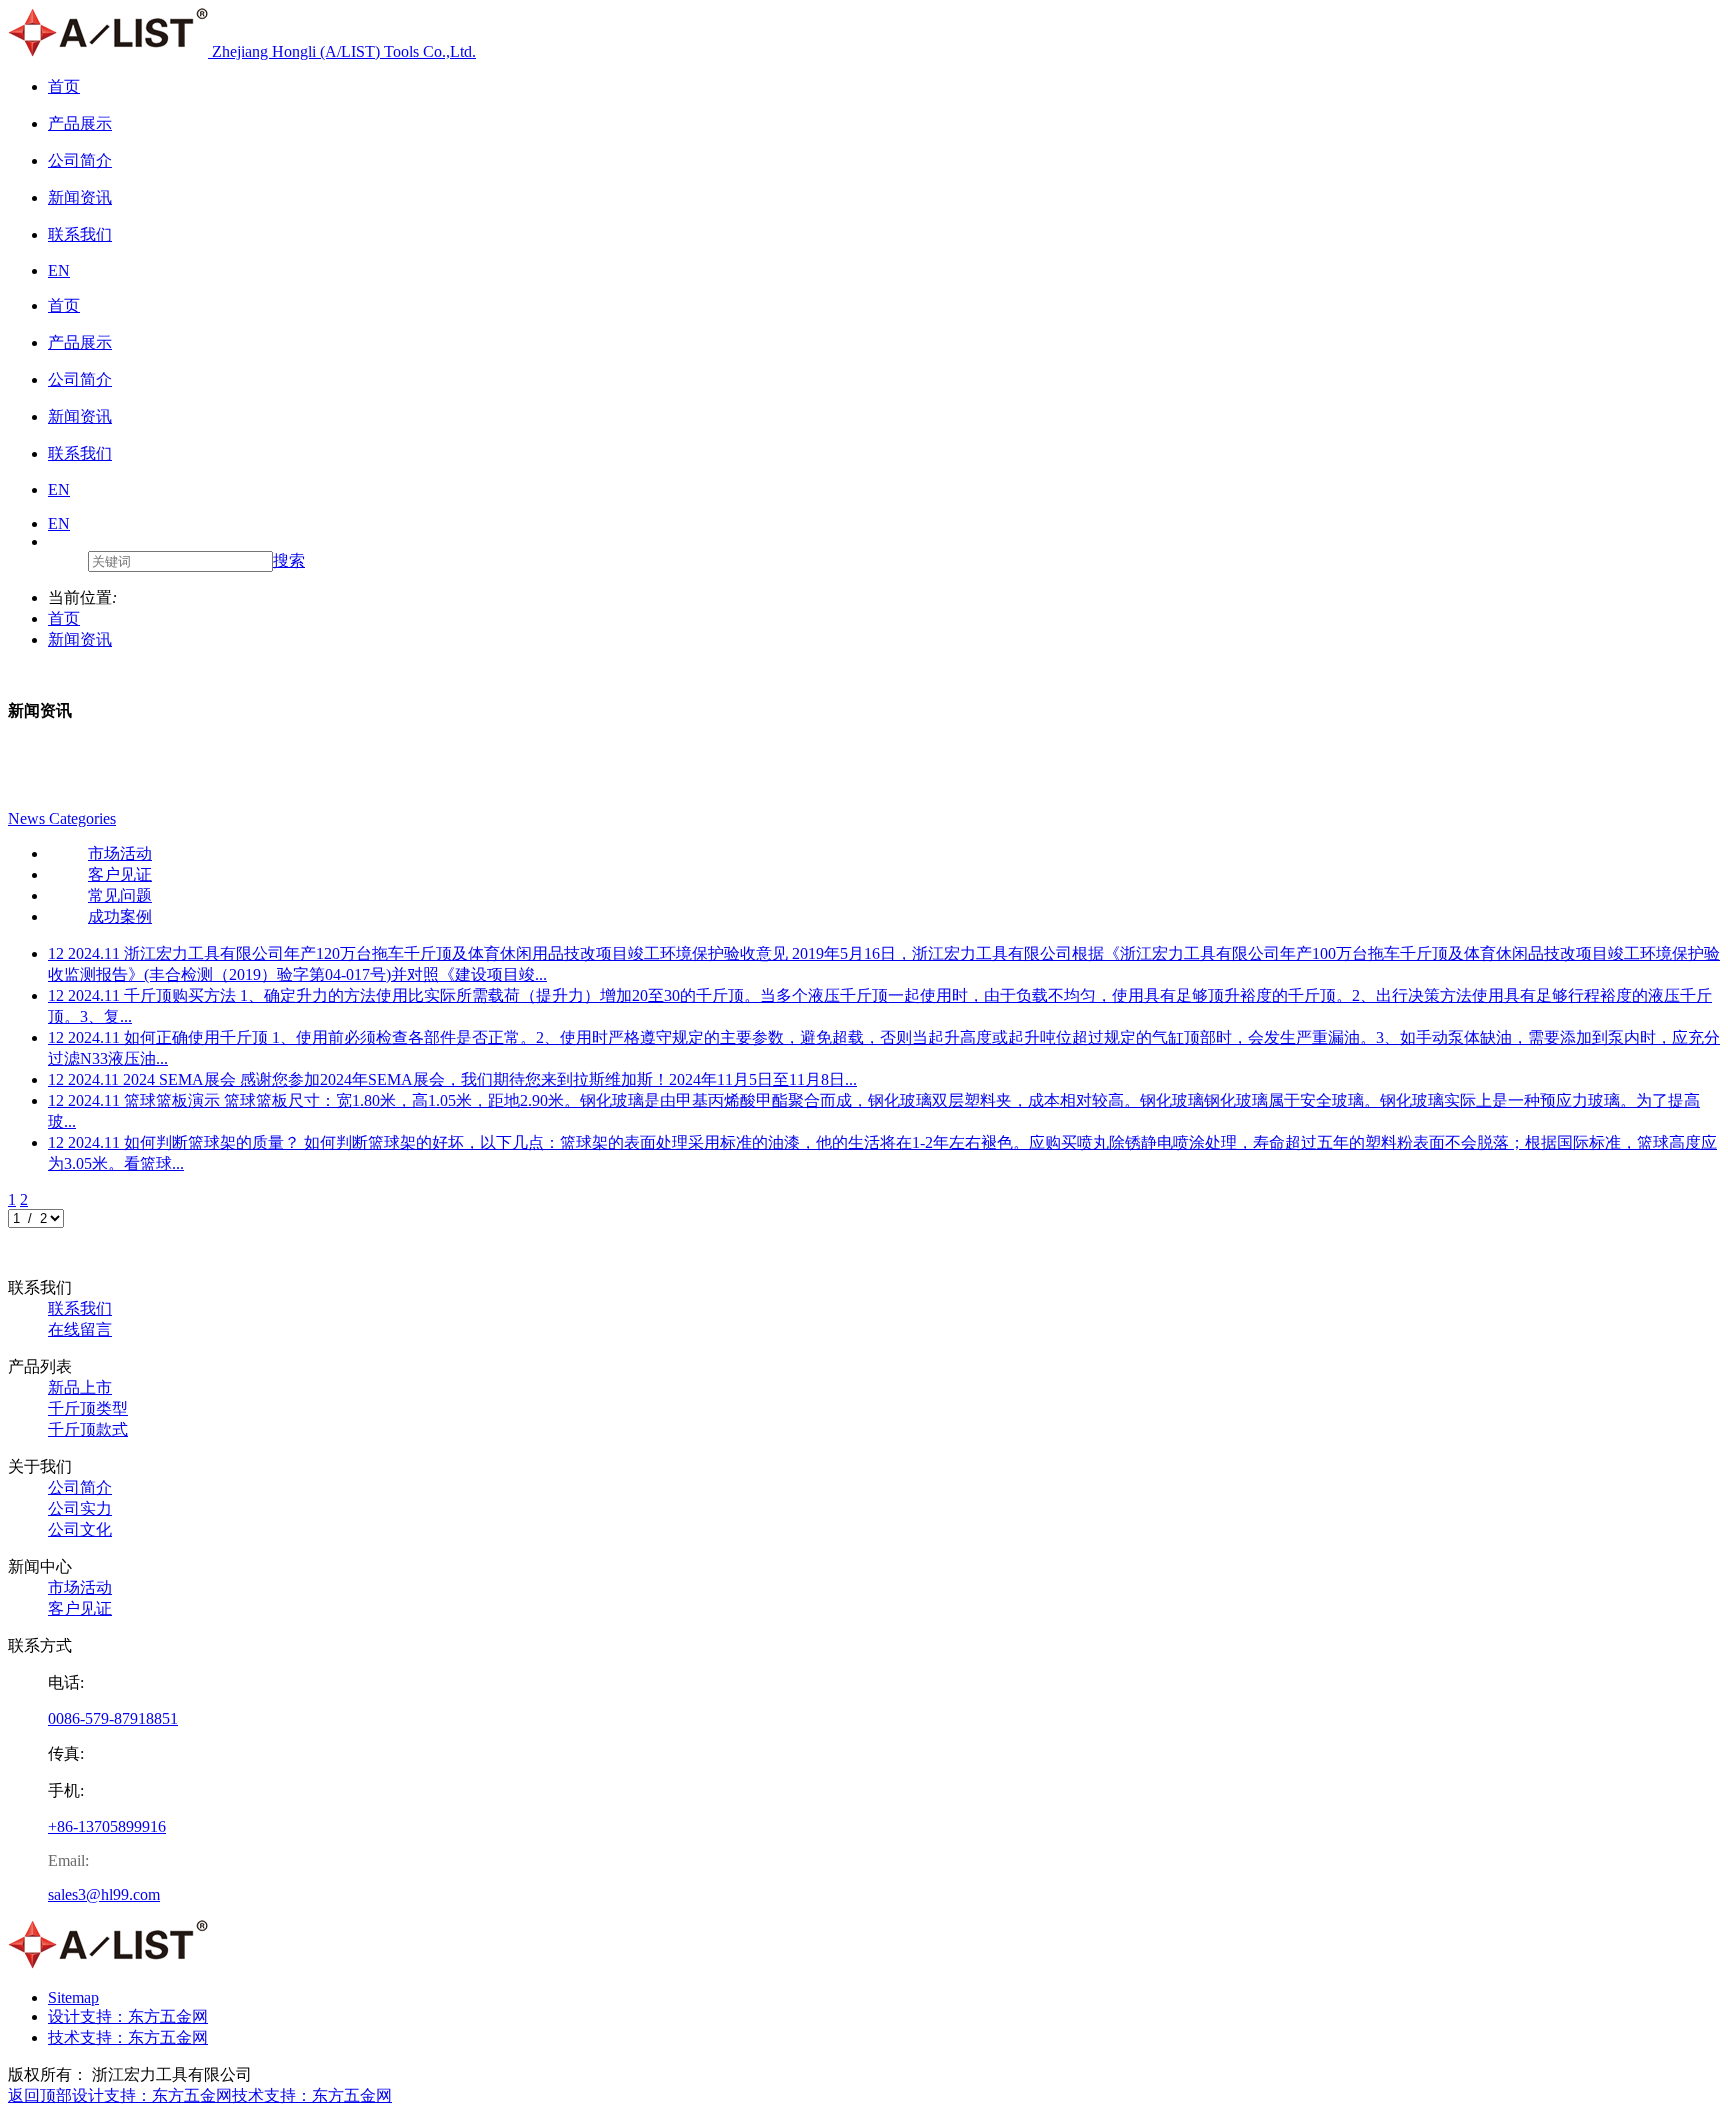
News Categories (62, 818)
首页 (64, 618)
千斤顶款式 (88, 1429)
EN (59, 523)
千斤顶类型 (88, 1408)
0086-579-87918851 (113, 1718)
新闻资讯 (80, 639)
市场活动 (80, 1587)
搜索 (289, 560)
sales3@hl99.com (104, 1894)
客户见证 (80, 1608)
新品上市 (80, 1387)
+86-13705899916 (107, 1826)
